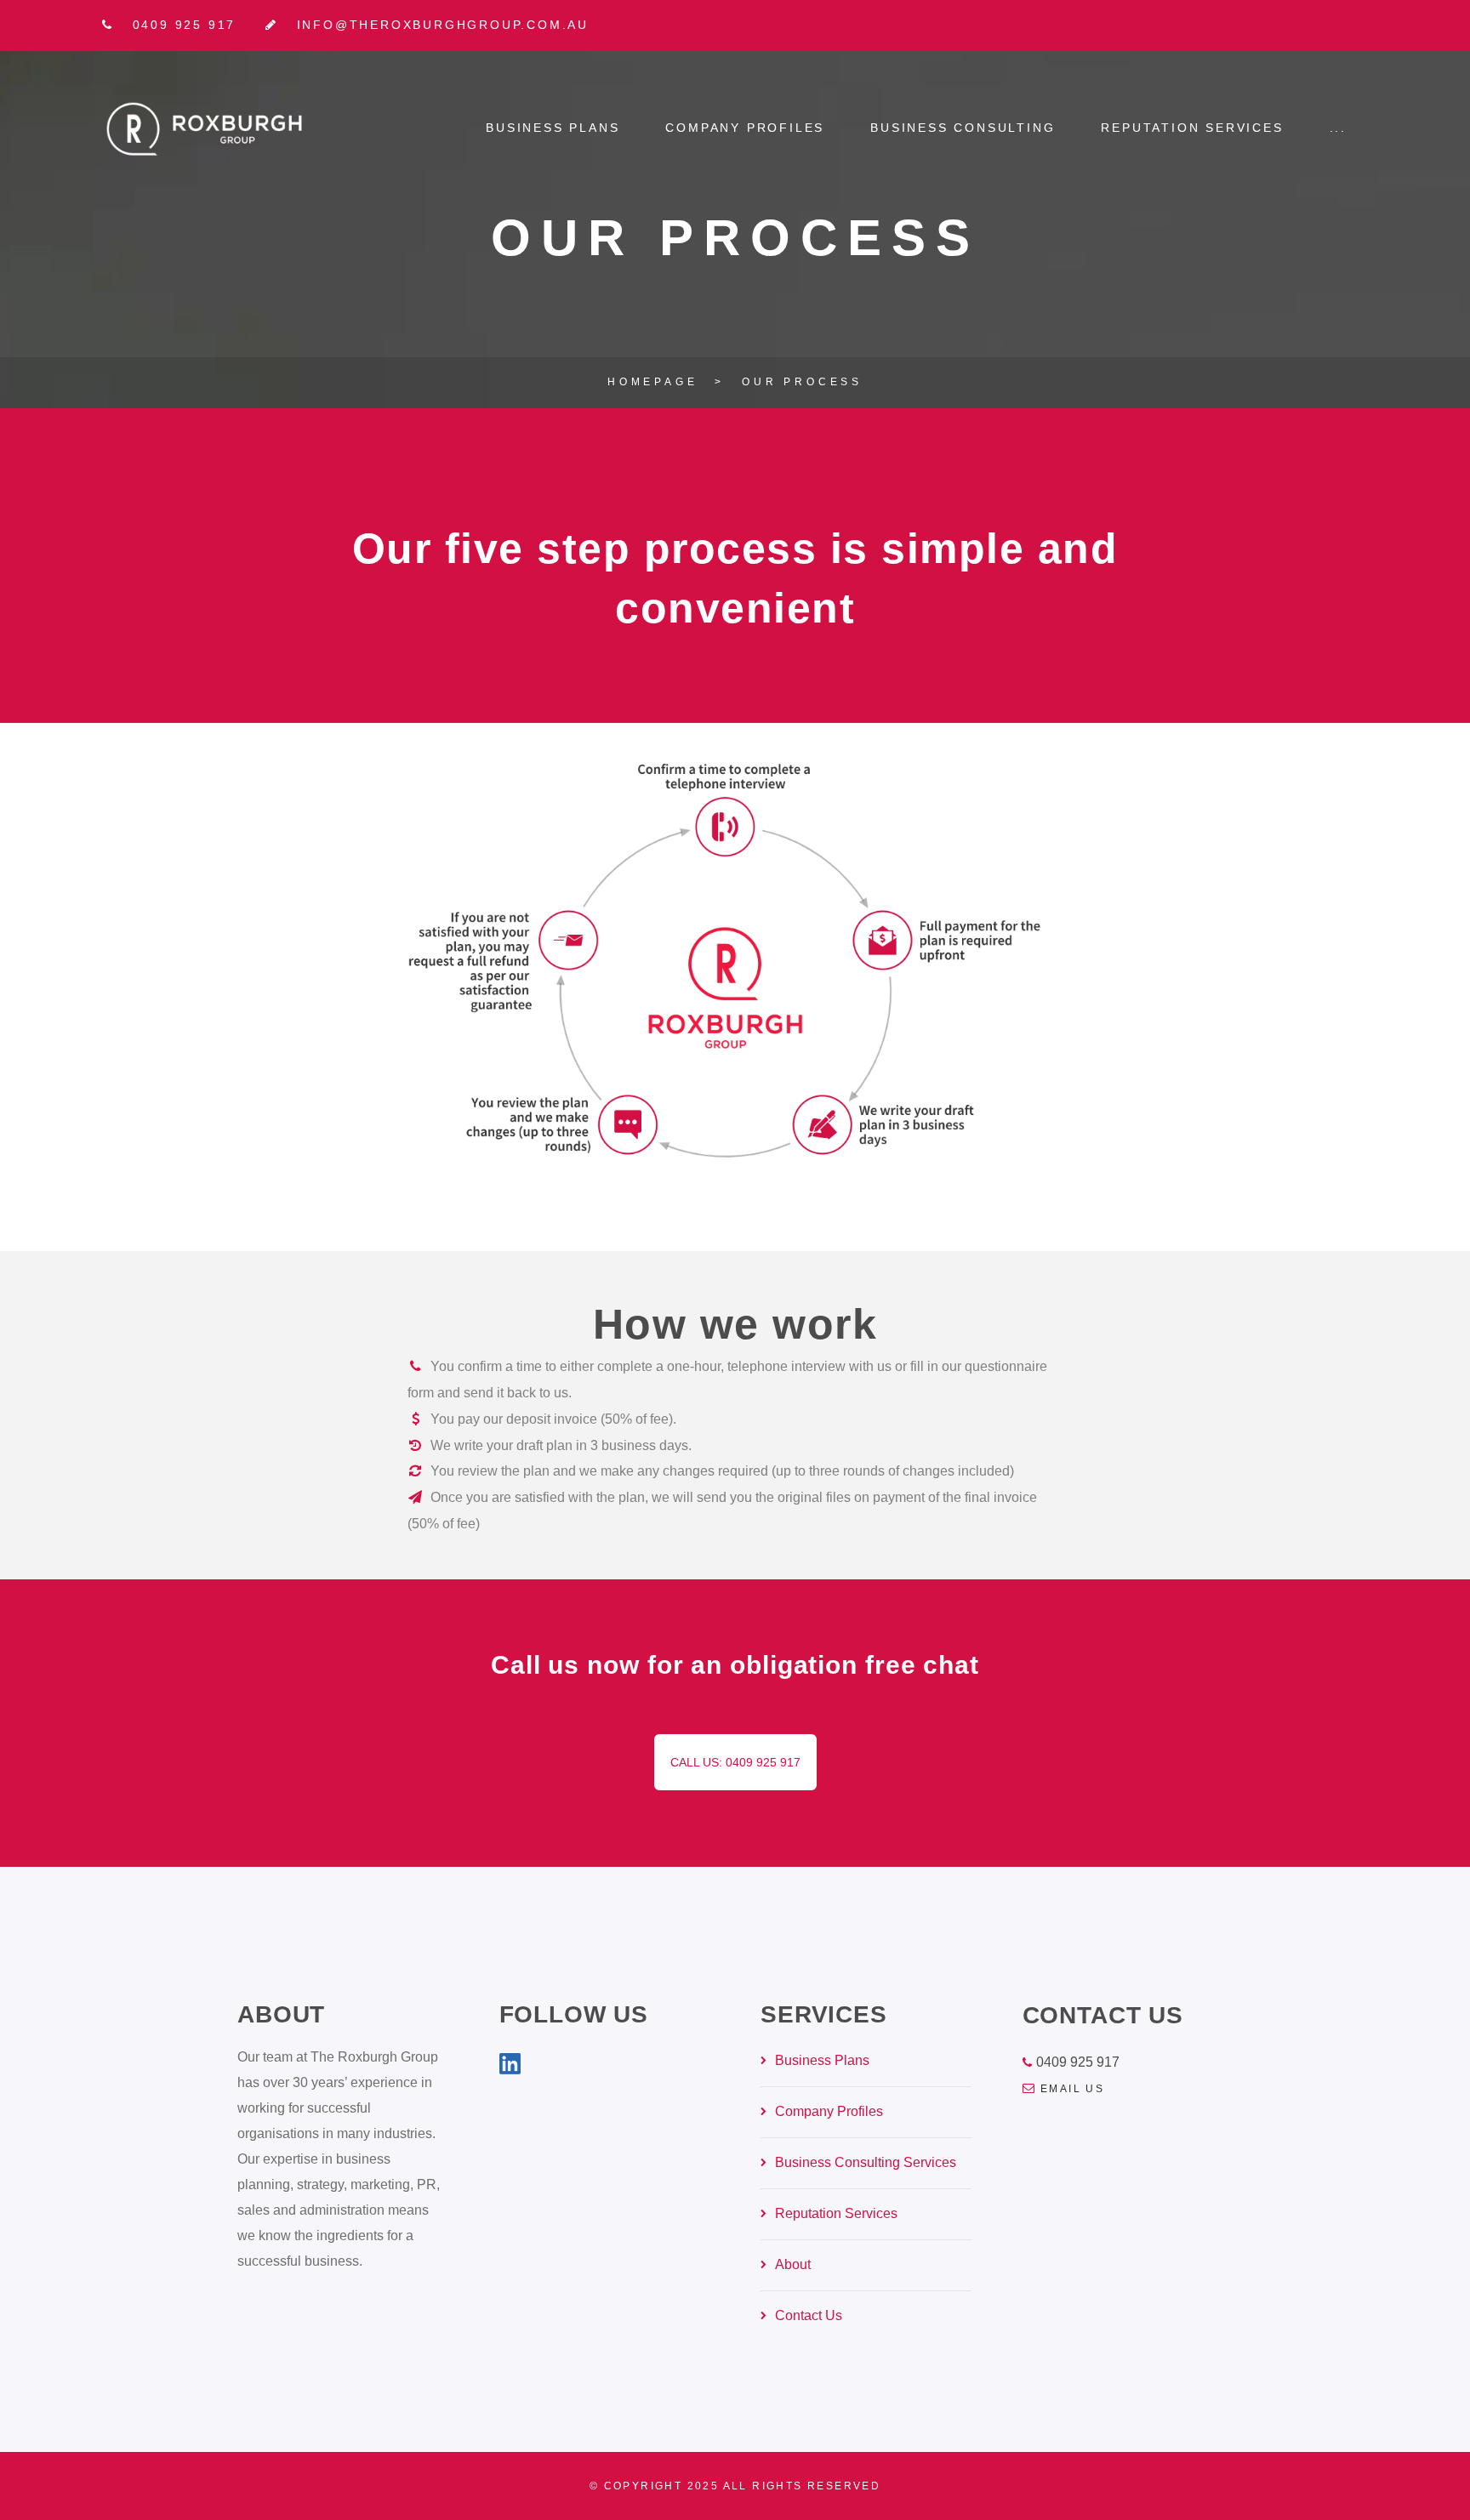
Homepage (652, 382)
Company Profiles (745, 128)
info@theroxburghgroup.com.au (443, 25)
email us (1072, 2089)
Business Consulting (963, 128)
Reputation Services (1192, 128)
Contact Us (809, 2315)
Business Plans (553, 128)
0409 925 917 (1078, 2062)
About (793, 2264)
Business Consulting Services (866, 2162)
